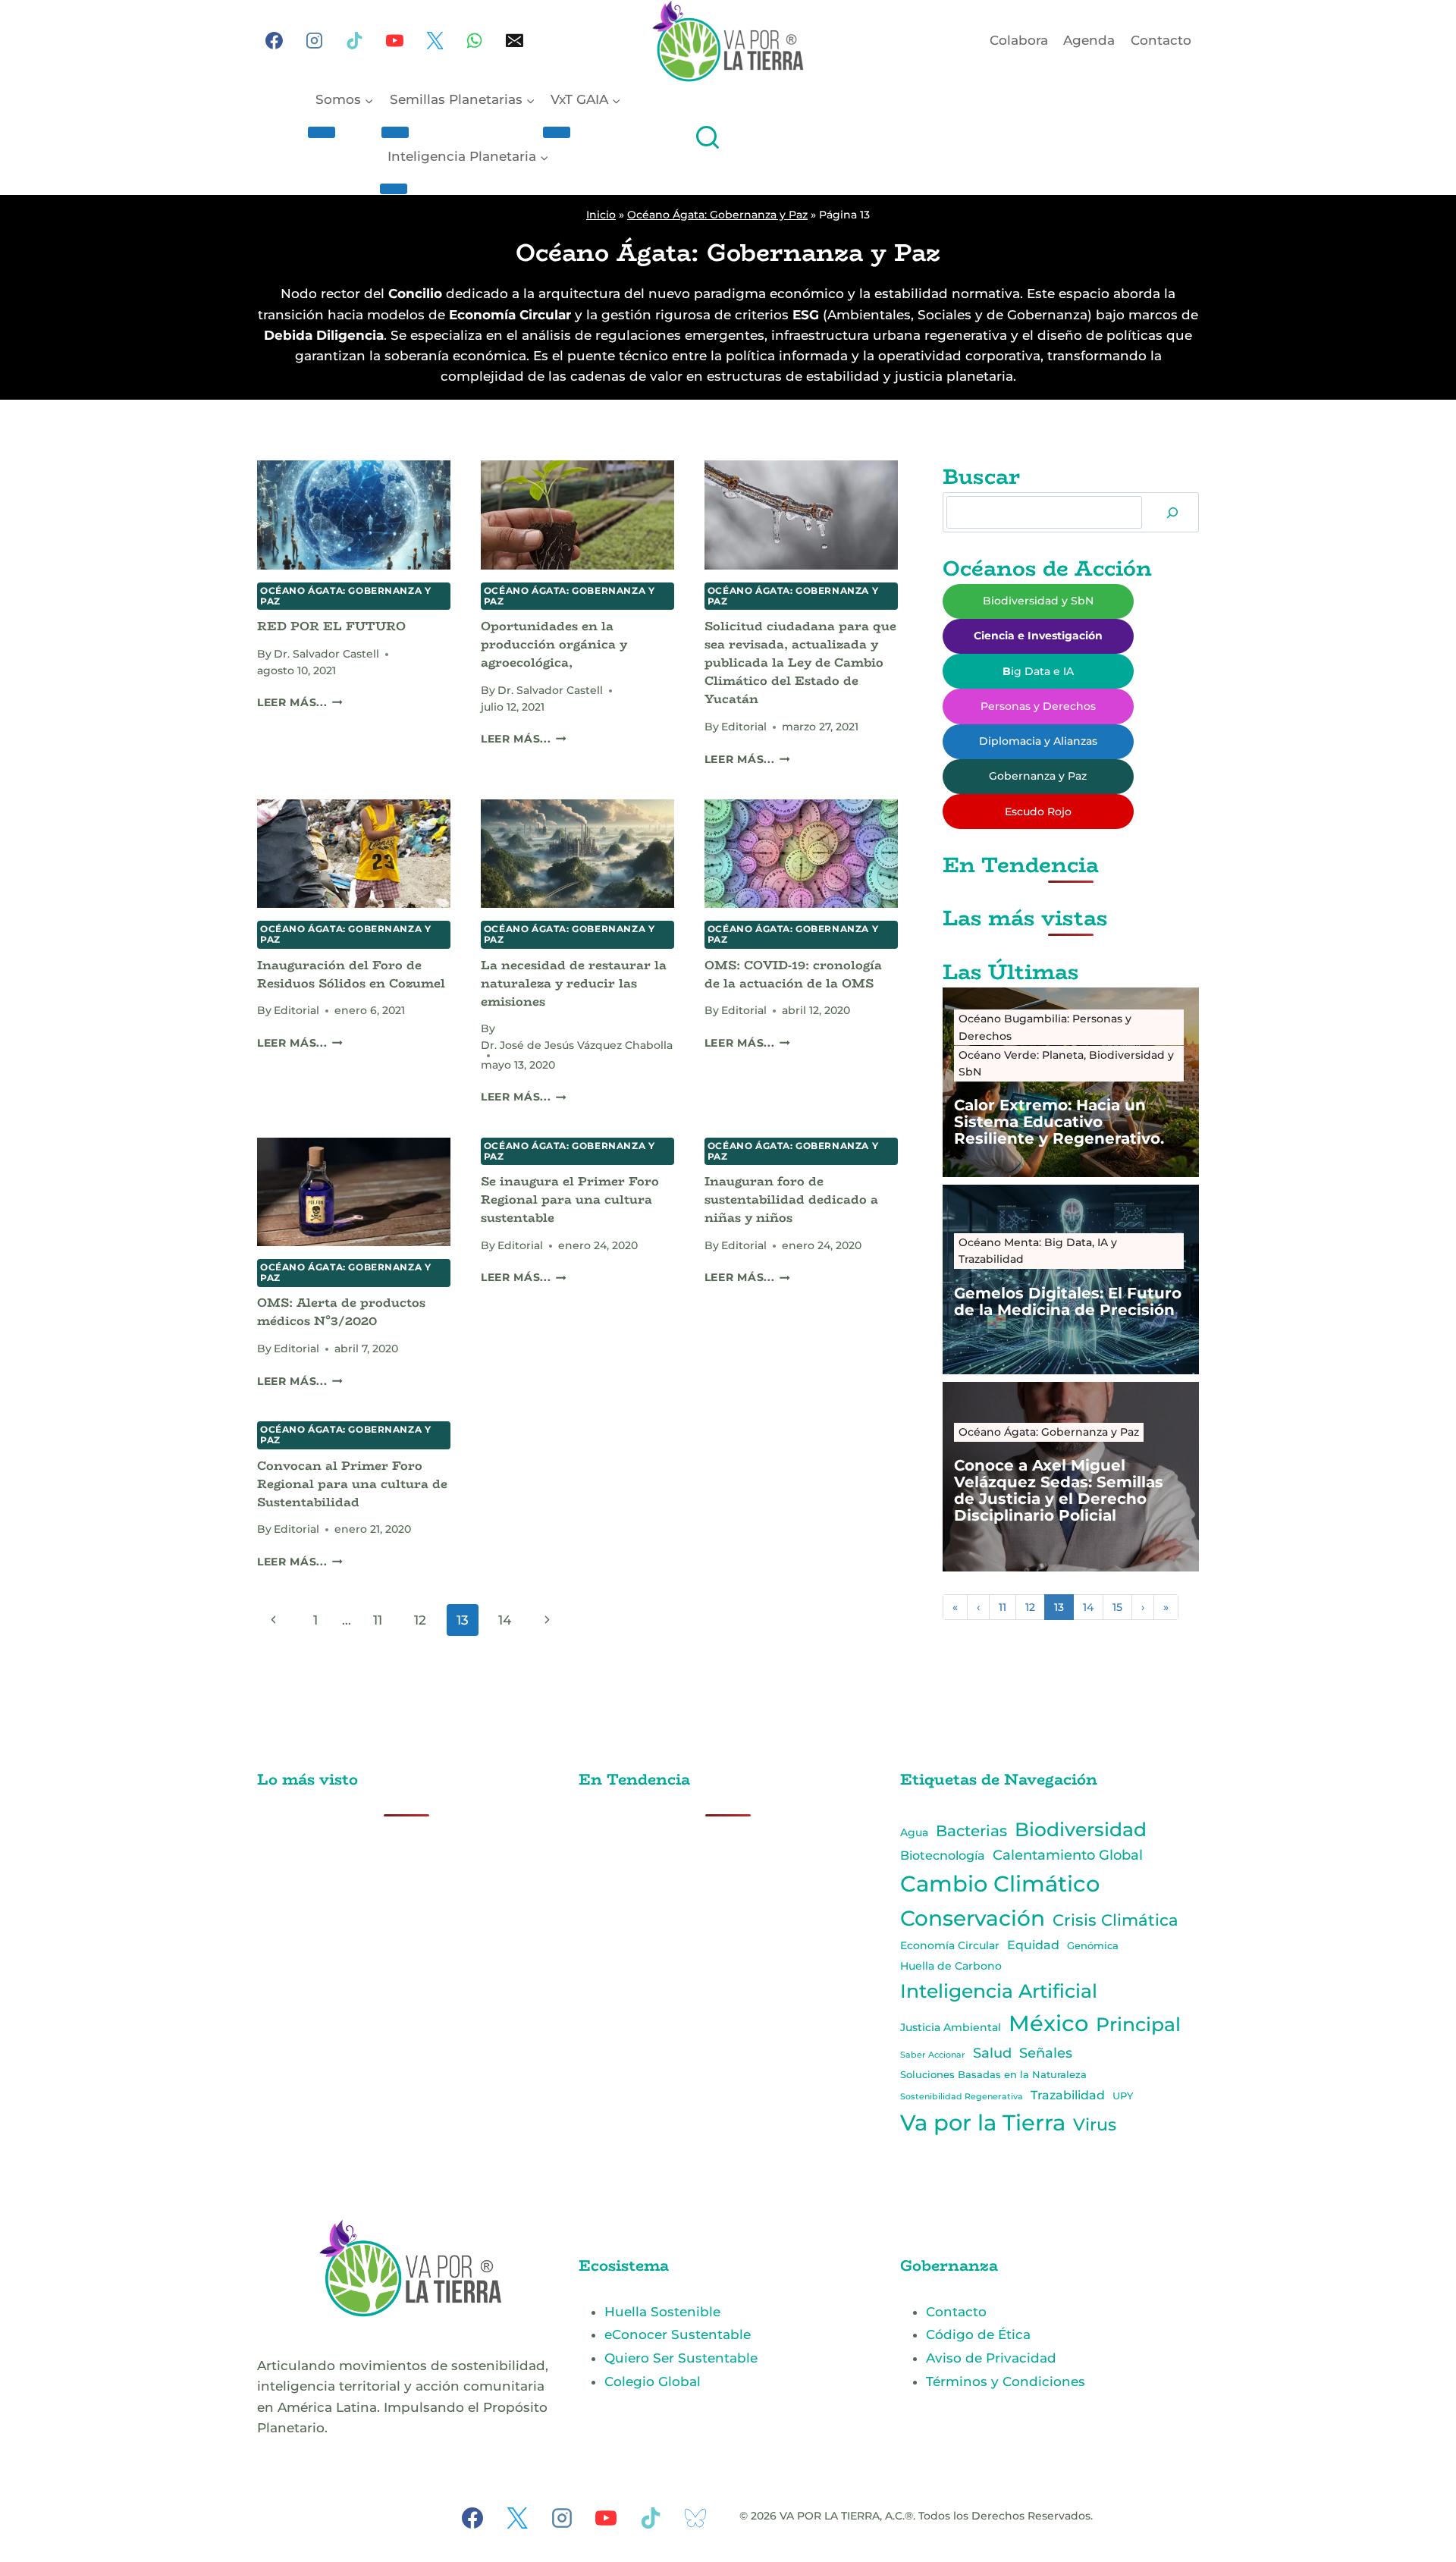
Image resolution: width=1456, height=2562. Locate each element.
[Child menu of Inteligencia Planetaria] (394, 189)
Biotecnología (943, 1856)
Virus (1095, 2124)
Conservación (973, 1918)
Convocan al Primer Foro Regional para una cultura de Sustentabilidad (352, 1484)
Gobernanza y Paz (1038, 776)
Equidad (1033, 1945)
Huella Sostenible (662, 2312)
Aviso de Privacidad (991, 2358)
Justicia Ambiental (951, 2027)
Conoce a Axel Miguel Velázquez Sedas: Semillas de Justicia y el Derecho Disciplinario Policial (1059, 1490)
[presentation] (354, 515)
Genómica (1093, 1945)
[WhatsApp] (475, 41)
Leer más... (300, 702)
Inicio (601, 215)
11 (378, 1620)
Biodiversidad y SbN (1038, 601)
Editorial (744, 727)
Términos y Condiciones (1006, 2381)
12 (420, 1620)
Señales (1046, 2053)
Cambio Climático (1000, 1884)
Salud (992, 2053)
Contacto (1161, 40)
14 (505, 1620)
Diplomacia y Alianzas (1038, 741)
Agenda (1089, 40)
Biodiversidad (1081, 1829)
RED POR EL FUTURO (331, 626)
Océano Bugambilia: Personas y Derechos (1045, 1027)
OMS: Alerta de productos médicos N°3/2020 (341, 1312)
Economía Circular (950, 1945)
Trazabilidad (1068, 2095)
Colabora (1019, 40)
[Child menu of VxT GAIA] (557, 132)
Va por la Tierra (983, 2122)
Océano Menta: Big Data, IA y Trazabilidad (1038, 1251)
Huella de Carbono (951, 1966)
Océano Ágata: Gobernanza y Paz (717, 215)
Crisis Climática (1116, 1920)
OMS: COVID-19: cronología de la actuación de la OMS (793, 974)
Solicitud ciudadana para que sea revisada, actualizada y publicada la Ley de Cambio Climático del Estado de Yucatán (800, 662)
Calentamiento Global (1068, 1855)
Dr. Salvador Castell (326, 654)
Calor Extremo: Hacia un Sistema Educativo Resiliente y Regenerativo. (1059, 1122)
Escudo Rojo (1038, 812)
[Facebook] (275, 41)
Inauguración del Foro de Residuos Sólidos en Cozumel (351, 974)
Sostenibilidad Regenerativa (962, 2097)
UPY (1123, 2096)
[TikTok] (355, 41)
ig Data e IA (1038, 671)
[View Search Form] (708, 139)
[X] (435, 41)
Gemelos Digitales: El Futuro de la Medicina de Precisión (1068, 1301)
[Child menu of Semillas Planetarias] (395, 132)
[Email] (515, 41)
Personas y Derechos (1038, 706)
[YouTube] (394, 41)
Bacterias (971, 1831)
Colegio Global (653, 2381)
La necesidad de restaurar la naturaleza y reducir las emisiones (574, 983)
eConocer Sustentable (678, 2334)
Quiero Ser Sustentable (681, 2358)
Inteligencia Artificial (999, 1991)
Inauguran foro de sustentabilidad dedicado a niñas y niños (791, 1199)
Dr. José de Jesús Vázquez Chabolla (577, 1045)
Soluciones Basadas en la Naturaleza (993, 2075)
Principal (1138, 2024)
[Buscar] (1172, 512)
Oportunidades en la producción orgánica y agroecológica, (554, 644)
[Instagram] (315, 41)
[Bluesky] (695, 2518)
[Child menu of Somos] (322, 132)
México (1048, 2023)
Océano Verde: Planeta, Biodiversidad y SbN (1066, 1063)
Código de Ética (978, 2334)
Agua (914, 1832)
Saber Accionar (933, 2055)
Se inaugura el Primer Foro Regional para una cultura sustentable (570, 1199)
